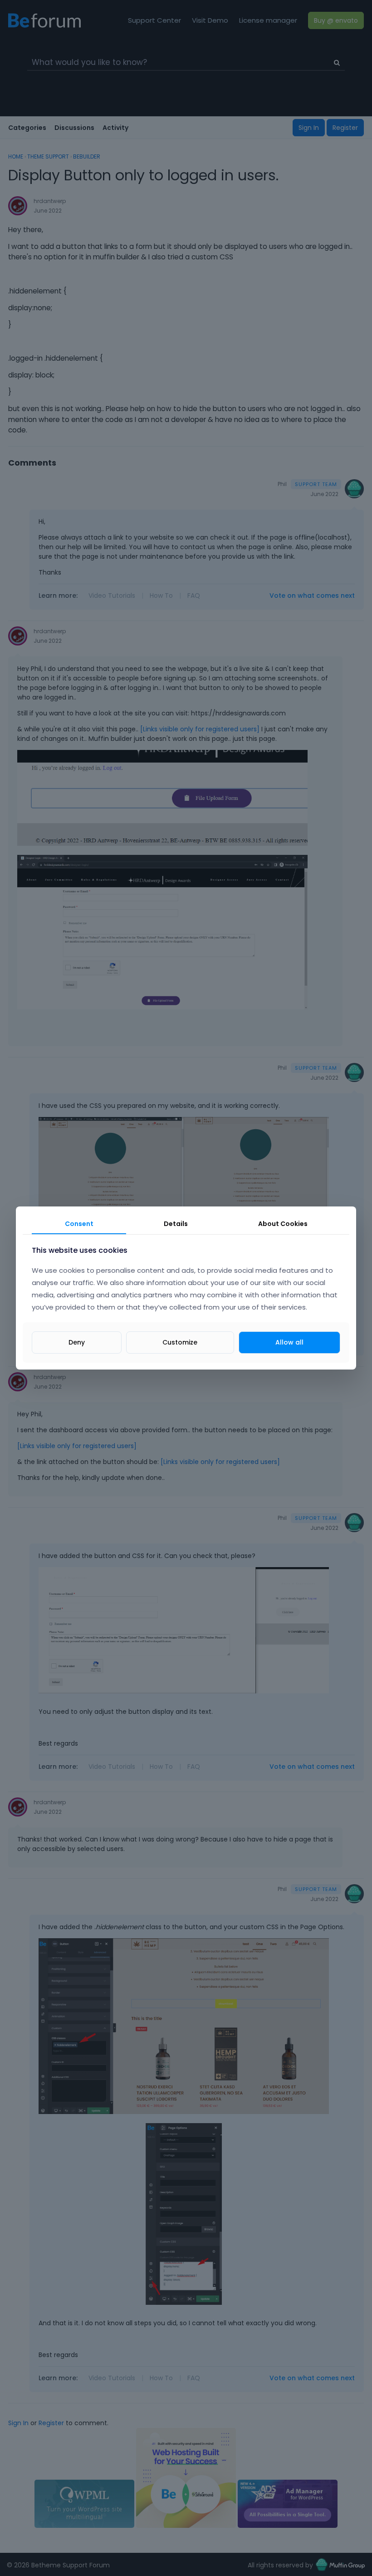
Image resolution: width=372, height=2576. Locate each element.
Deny (77, 1342)
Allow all (289, 1342)
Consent (79, 1224)
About (283, 1224)
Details (176, 1224)
